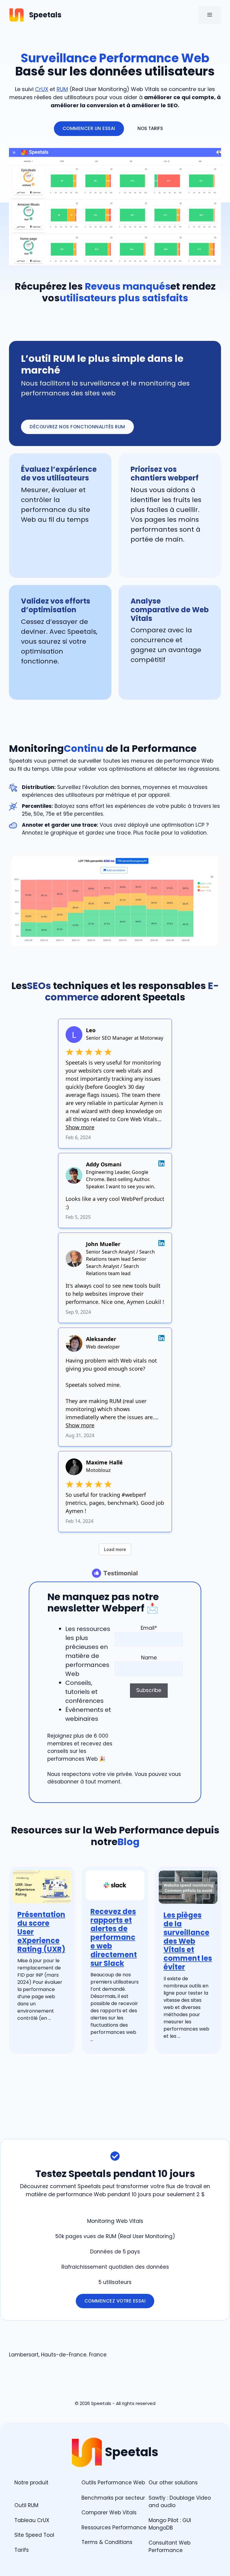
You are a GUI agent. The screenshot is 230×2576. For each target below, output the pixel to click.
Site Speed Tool (34, 2535)
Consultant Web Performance (170, 2547)
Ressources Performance (114, 2527)
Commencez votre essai (115, 2301)
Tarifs (22, 2550)
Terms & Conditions (107, 2542)
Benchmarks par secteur (113, 2498)
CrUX (42, 89)
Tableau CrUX (32, 2520)
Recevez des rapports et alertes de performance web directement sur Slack (114, 1937)
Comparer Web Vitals (109, 2512)
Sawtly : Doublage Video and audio (180, 2502)
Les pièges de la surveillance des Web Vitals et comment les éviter (188, 1941)
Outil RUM (26, 2505)
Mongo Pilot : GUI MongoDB (170, 2524)
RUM (62, 89)
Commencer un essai (89, 128)
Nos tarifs (150, 128)
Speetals (45, 15)
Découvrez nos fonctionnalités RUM (77, 427)
